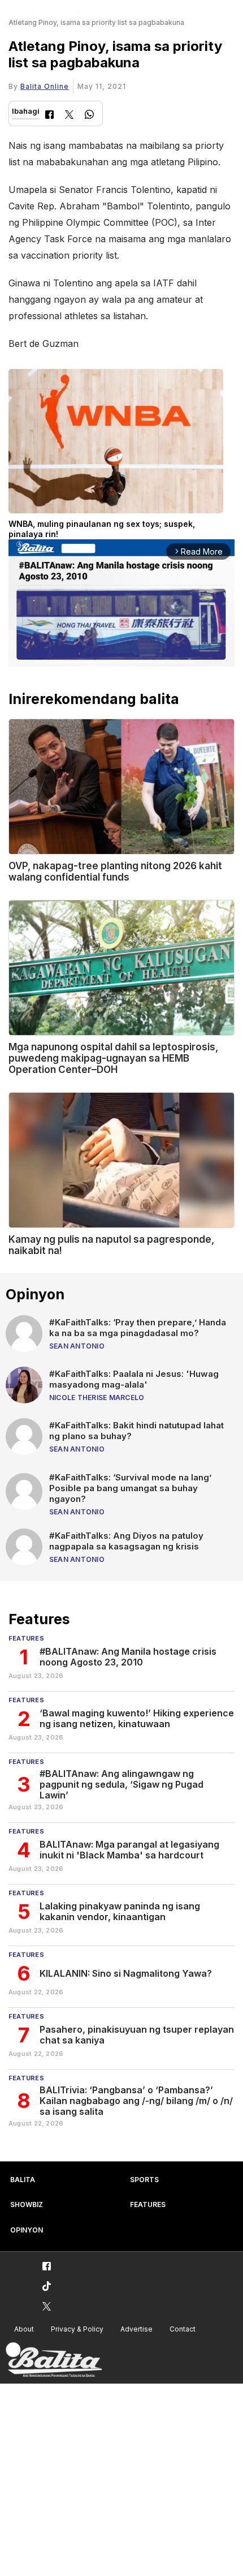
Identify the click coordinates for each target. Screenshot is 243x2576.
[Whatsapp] (89, 116)
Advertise (136, 2329)
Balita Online (45, 86)
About (24, 2329)
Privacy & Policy (77, 2329)
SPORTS (144, 2180)
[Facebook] (49, 116)
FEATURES (148, 2204)
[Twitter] (69, 116)
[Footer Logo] (54, 2360)
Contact (183, 2329)
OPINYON (27, 2230)
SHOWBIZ (27, 2204)
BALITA (23, 2180)
